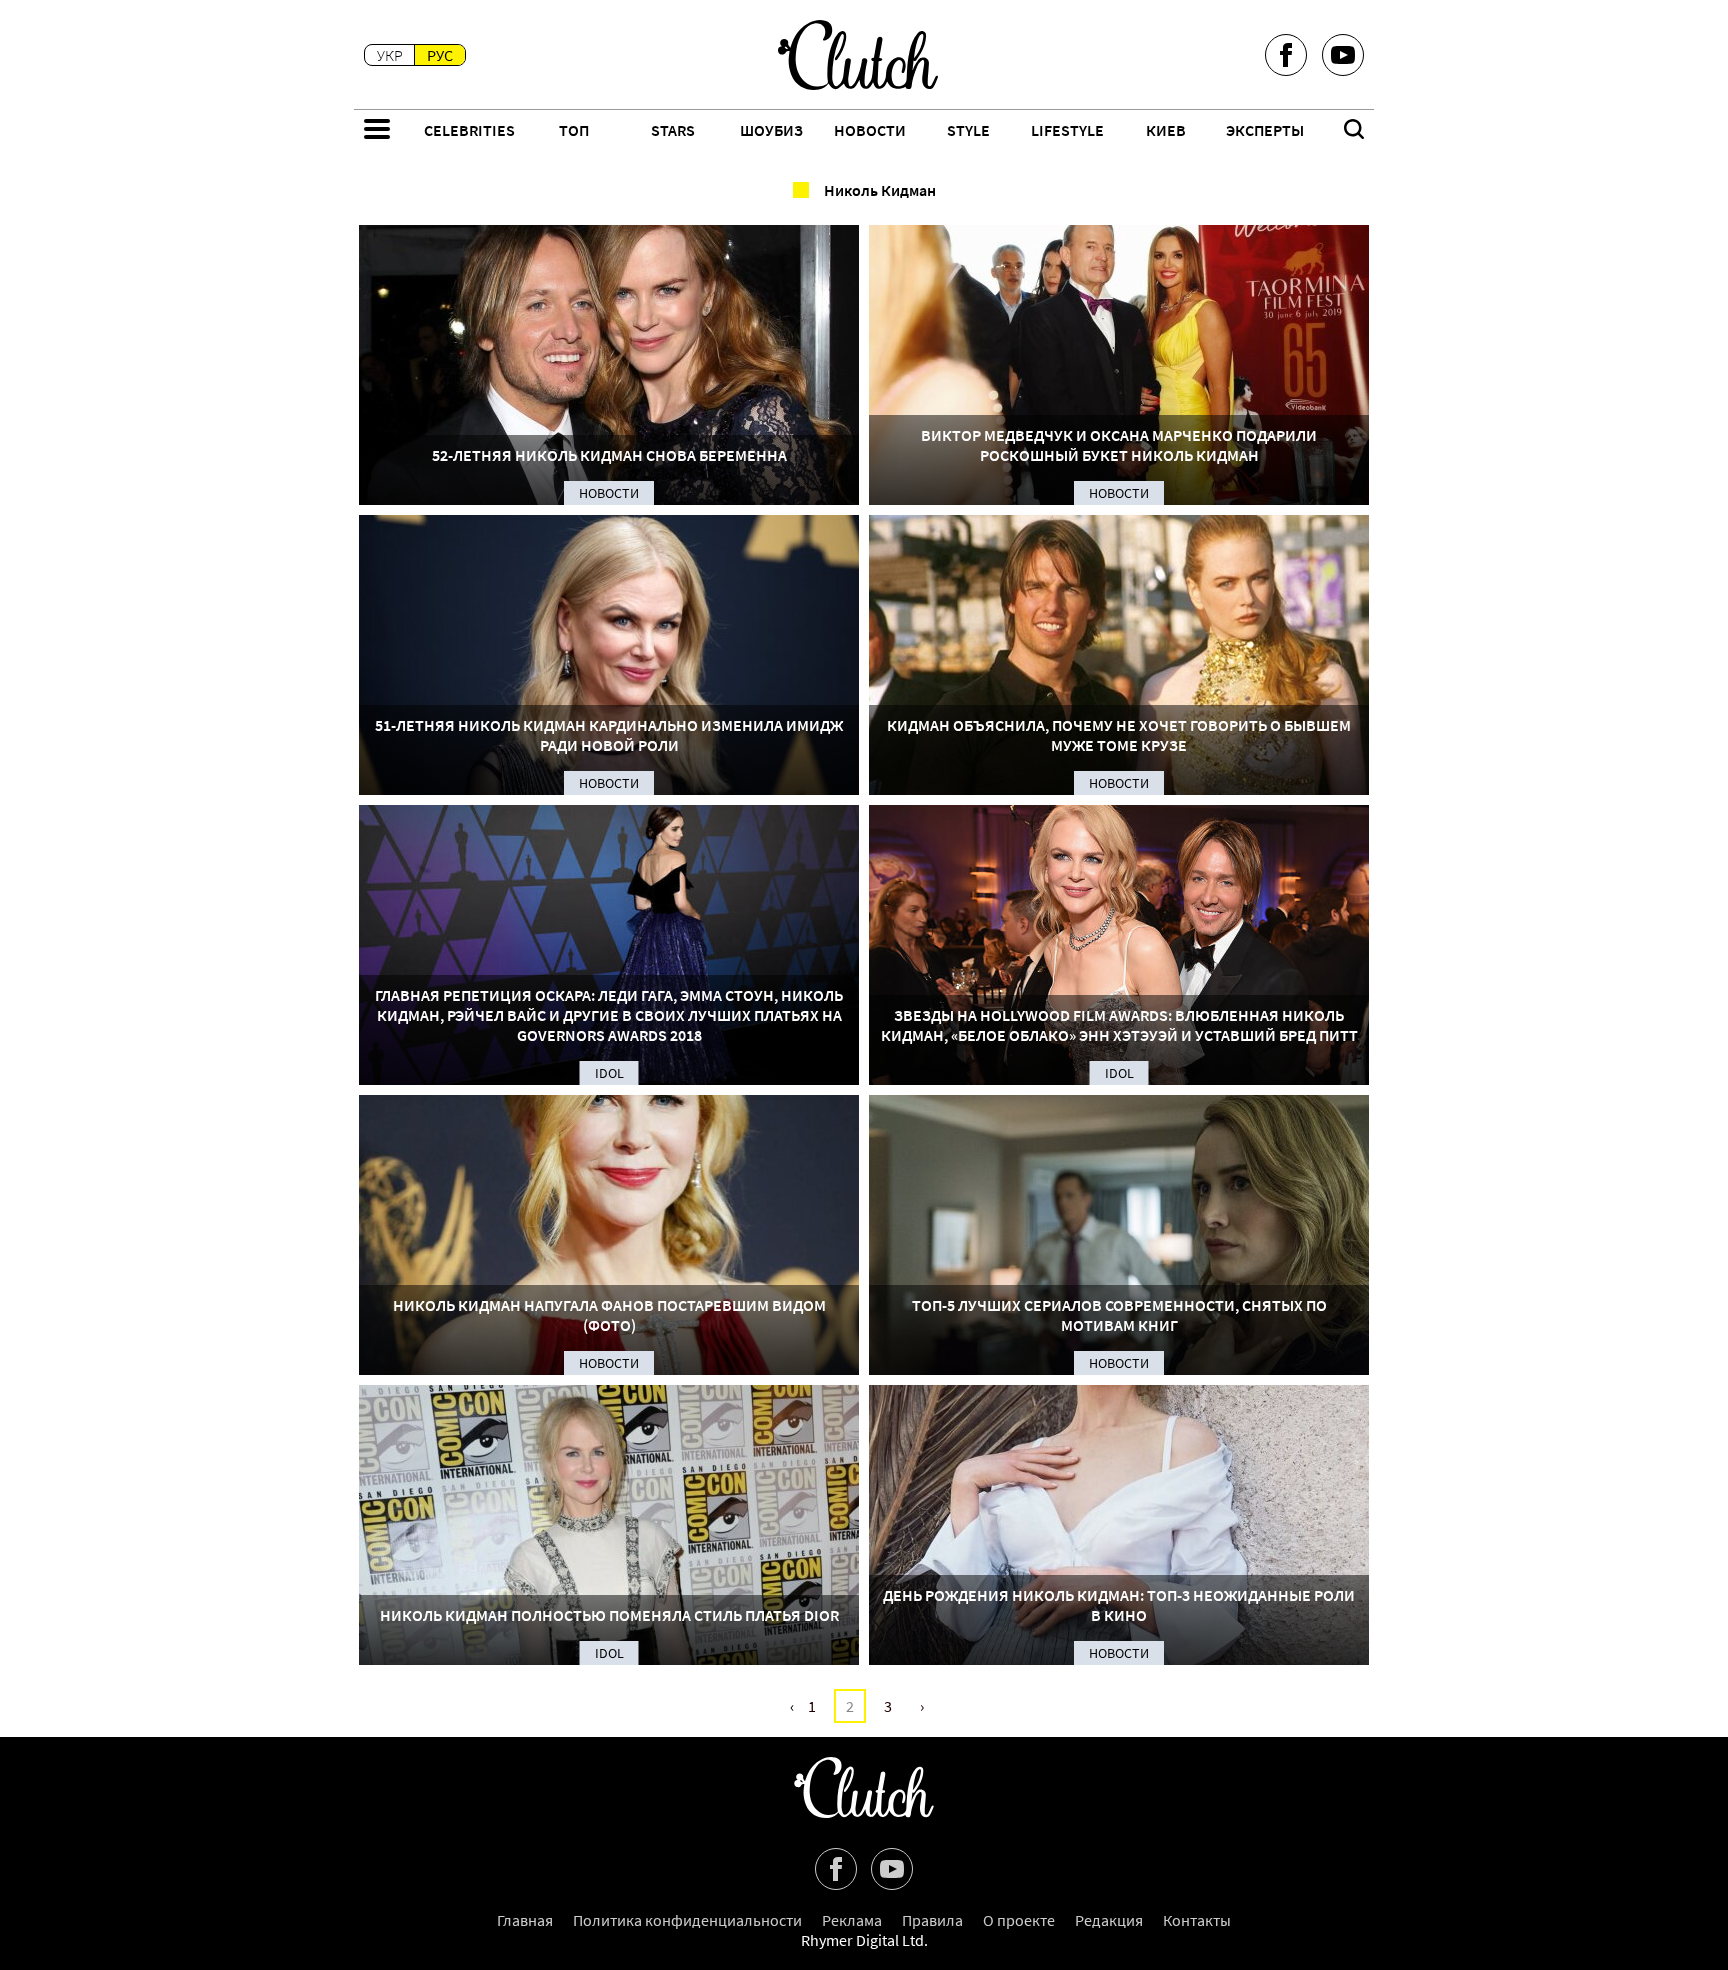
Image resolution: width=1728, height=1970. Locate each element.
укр (390, 55)
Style (968, 130)
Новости (870, 130)
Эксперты (1265, 130)
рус (440, 55)
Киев (1166, 130)
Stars (673, 130)
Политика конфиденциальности (687, 1920)
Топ (574, 130)
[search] (1354, 131)
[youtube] (1343, 55)
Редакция (1109, 1920)
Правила (932, 1920)
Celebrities (469, 130)
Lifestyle (1067, 130)
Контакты (1197, 1920)
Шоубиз (771, 130)
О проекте (1019, 1920)
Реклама (852, 1920)
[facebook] (1286, 55)
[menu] (377, 131)
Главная (525, 1920)
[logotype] (858, 55)
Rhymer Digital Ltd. (864, 1940)
